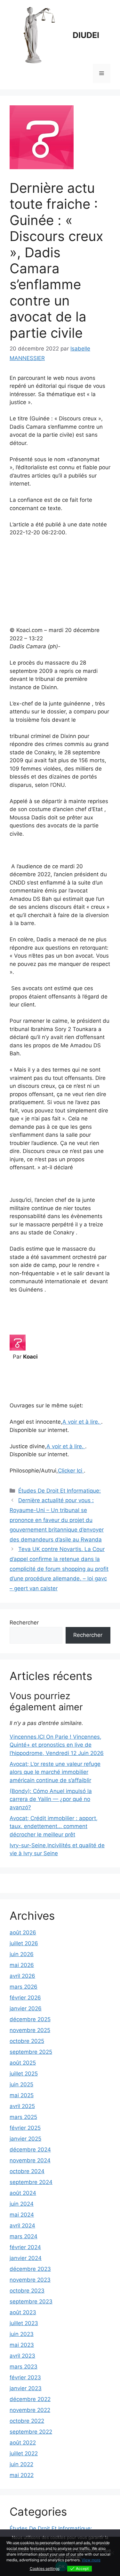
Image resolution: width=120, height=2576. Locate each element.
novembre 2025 (30, 2030)
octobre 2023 (27, 2291)
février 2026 (25, 1998)
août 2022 (23, 2443)
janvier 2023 (26, 2388)
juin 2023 (22, 2334)
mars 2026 (24, 1987)
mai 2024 (22, 2215)
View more (91, 2560)
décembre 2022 (30, 2399)
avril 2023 (22, 2356)
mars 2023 (24, 2367)
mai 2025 (22, 2095)
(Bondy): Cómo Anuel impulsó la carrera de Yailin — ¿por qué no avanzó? (51, 1799)
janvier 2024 (26, 2258)
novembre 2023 (30, 2280)
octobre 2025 (27, 2041)
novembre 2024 (30, 2160)
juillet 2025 (24, 2074)
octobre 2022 (27, 2421)
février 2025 (25, 2128)
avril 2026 (22, 1976)
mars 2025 (23, 2117)
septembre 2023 (31, 2301)
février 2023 (25, 2377)
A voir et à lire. (82, 1422)
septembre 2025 (31, 2052)
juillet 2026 (24, 1943)
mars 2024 (24, 2236)
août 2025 (23, 2063)
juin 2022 (21, 2464)
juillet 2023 (24, 2323)
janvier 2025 (25, 2139)
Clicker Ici (71, 1471)
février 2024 (25, 2247)
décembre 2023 (30, 2269)
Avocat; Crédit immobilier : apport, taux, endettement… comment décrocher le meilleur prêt (54, 1826)
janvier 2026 (26, 2008)
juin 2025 (21, 2084)
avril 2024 (22, 2226)
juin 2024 (22, 2204)
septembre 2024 (31, 2182)
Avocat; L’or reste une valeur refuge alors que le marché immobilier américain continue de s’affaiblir (55, 1772)
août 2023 (23, 2312)
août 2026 (23, 1932)
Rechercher (24, 1623)
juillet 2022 (24, 2453)
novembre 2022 (30, 2410)
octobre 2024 (27, 2171)
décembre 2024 (30, 2150)
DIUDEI (86, 35)
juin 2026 (22, 1954)
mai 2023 (22, 2345)
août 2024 (23, 2193)
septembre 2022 (31, 2432)
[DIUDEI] (38, 35)
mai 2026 (22, 1965)
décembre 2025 (30, 2019)
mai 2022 (22, 2475)
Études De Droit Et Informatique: (60, 1491)
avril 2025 (22, 2106)
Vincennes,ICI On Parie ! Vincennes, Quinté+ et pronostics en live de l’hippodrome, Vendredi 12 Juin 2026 (57, 1745)
